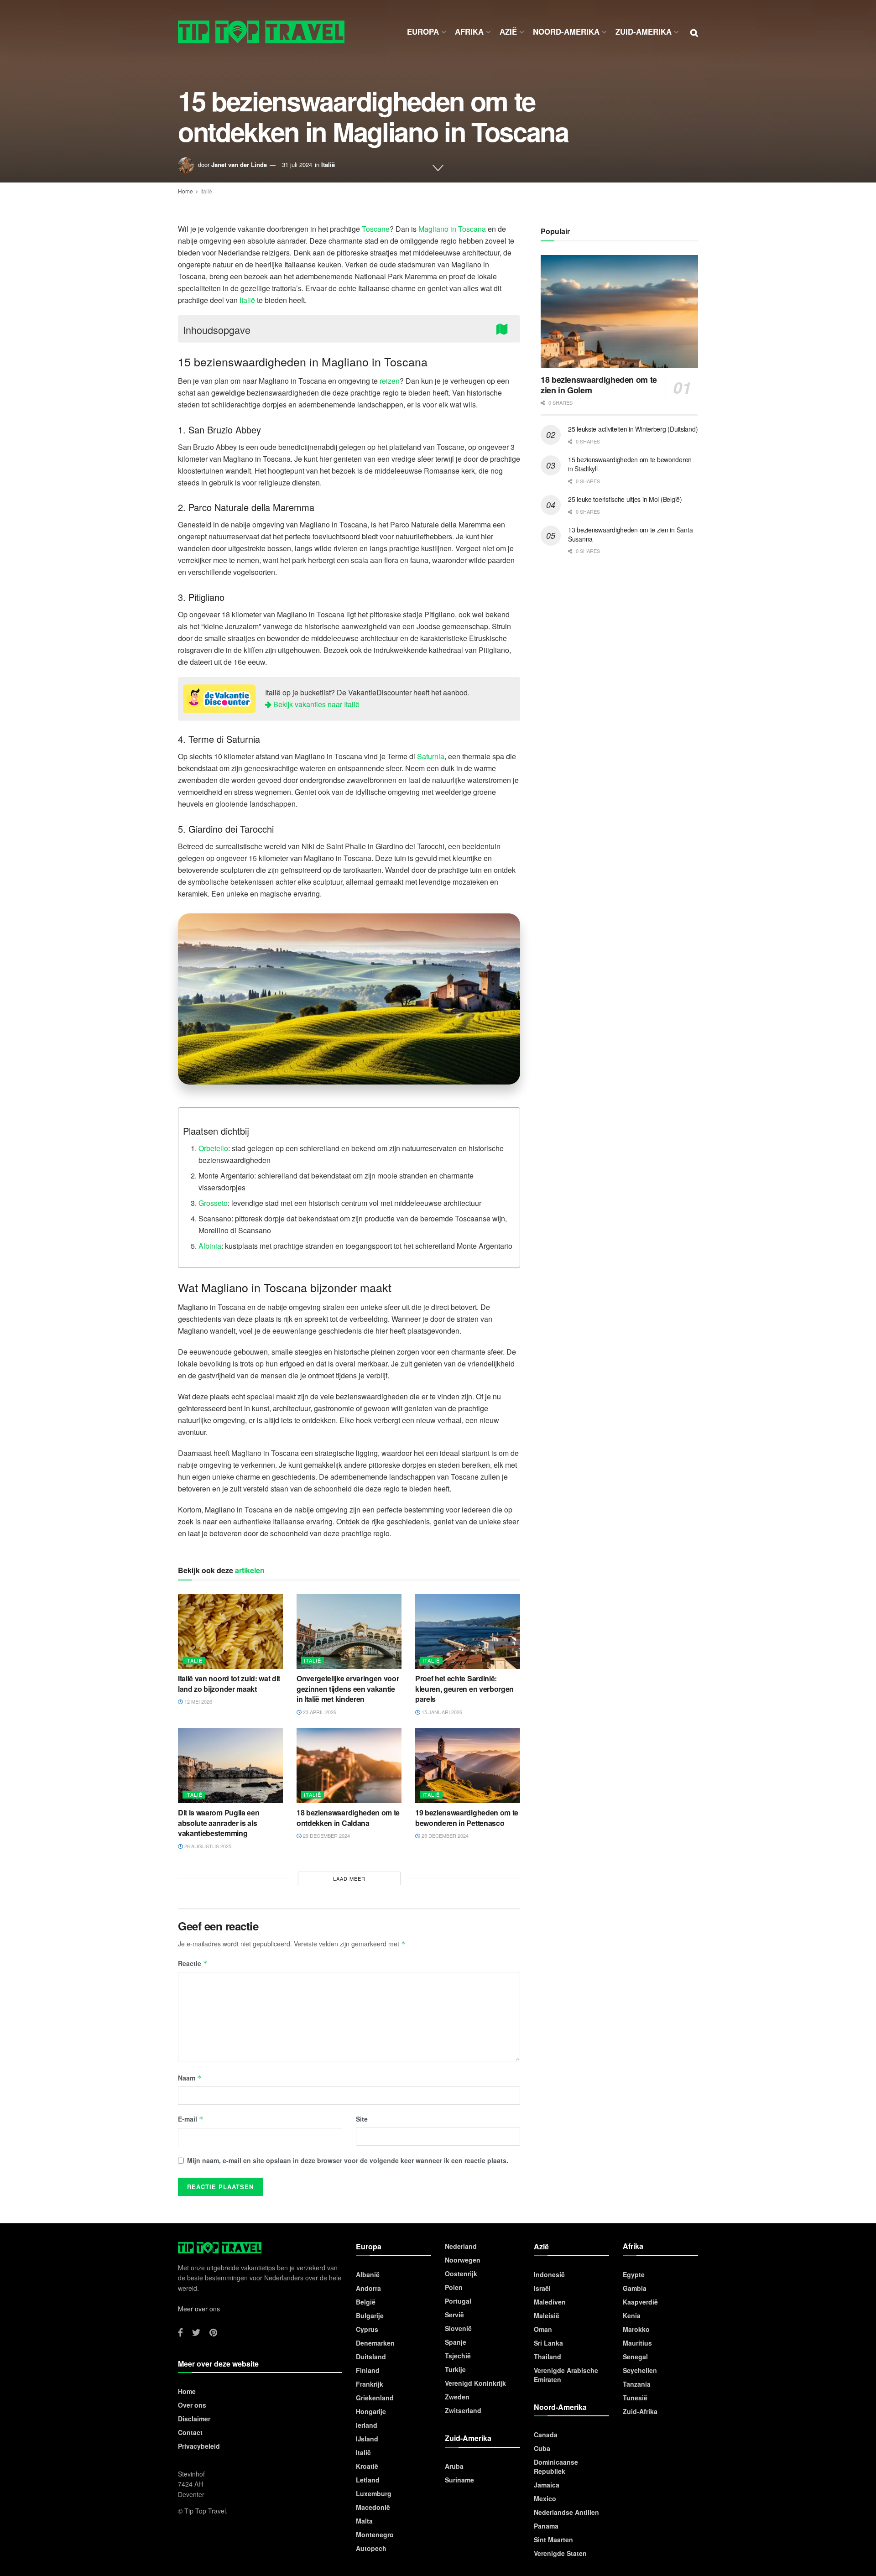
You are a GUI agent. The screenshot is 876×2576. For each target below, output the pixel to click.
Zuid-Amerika (644, 31)
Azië (508, 31)
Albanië (368, 2274)
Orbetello (213, 1148)
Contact (190, 2432)
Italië (328, 164)
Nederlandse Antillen (566, 2512)
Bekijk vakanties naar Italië (315, 704)
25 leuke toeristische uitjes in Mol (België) (625, 499)
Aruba (454, 2466)
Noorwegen (463, 2260)
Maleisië (547, 2315)
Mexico (545, 2498)
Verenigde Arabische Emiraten (566, 2375)
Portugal (458, 2301)
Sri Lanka (548, 2343)
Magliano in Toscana (452, 229)
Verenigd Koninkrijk (475, 2383)
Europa (423, 31)
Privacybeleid (199, 2446)
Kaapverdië (640, 2302)
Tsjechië (458, 2356)
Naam (190, 2078)
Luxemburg (374, 2493)
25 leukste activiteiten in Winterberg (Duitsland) (633, 429)
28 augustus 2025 (207, 1846)
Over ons (192, 2405)
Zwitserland (463, 2410)
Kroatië (367, 2466)
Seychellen (640, 2370)
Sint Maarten (553, 2539)
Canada (546, 2435)
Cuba (542, 2448)
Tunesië (635, 2398)
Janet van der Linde (239, 164)
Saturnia (431, 756)
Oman (543, 2329)
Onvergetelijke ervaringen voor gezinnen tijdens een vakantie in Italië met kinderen (348, 1689)
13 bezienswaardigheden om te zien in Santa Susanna (630, 534)
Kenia (632, 2315)
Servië (454, 2315)
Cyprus (367, 2329)
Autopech (371, 2548)
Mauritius (637, 2343)
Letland (368, 2480)
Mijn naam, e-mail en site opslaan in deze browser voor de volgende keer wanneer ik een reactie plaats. (348, 2160)
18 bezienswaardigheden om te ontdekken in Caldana (348, 1817)
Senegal (635, 2357)
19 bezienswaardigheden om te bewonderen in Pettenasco (467, 1817)
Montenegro (375, 2534)
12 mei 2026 (198, 1701)
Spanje (456, 2342)
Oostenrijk (461, 2274)
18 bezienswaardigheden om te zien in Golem (599, 385)
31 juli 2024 (297, 164)
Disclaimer (194, 2419)
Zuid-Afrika (640, 2411)
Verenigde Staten (560, 2553)
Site (362, 2119)
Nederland (461, 2246)
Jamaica (547, 2485)
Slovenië (458, 2328)
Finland (368, 2370)
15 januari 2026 (441, 1712)
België (366, 2302)
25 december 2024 (444, 1836)
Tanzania (637, 2384)
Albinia (210, 1246)
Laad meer (349, 1878)
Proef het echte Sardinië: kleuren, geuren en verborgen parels (464, 1689)
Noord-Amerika (566, 31)
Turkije (455, 2369)
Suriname (459, 2480)
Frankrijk (370, 2384)
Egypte (634, 2274)
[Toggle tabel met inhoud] (504, 328)
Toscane (376, 229)
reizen (390, 381)
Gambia (635, 2288)
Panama (546, 2526)
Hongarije (371, 2411)
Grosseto (213, 1203)
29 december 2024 (326, 1836)
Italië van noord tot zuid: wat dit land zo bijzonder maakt (229, 1683)
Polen (454, 2287)
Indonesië (549, 2274)
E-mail (191, 2119)
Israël (542, 2288)
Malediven (550, 2302)
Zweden (457, 2397)
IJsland (367, 2439)
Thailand (547, 2357)
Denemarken (375, 2343)
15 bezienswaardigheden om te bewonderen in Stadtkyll (630, 464)
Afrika (469, 31)
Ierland (367, 2425)
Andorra (368, 2288)
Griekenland (375, 2398)
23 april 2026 (319, 1712)
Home (185, 191)
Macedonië (373, 2507)
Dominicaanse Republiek (556, 2466)
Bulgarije (370, 2315)
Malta (364, 2521)
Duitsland (371, 2357)
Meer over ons (199, 2309)
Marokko (636, 2329)
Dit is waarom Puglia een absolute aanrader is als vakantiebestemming (219, 1823)
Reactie (193, 1963)
